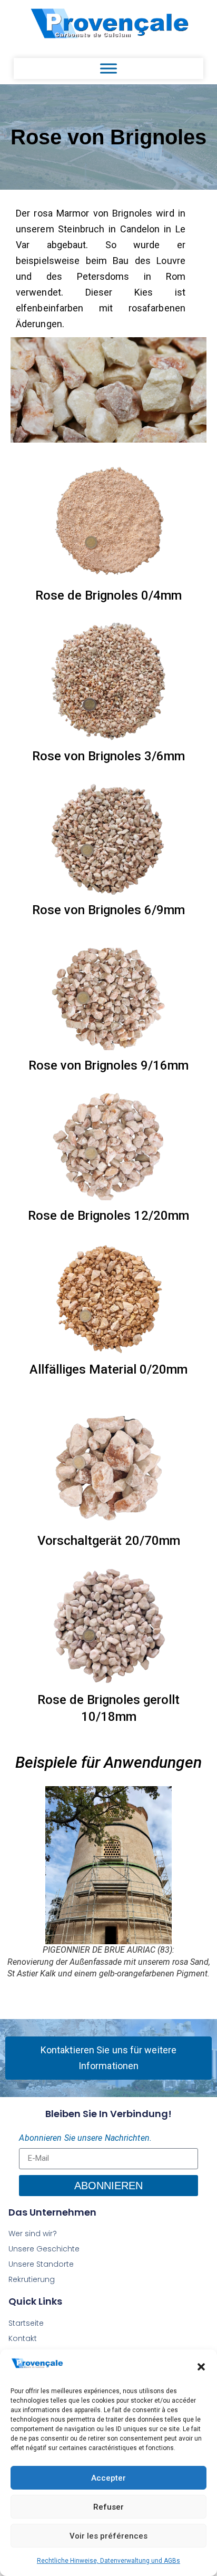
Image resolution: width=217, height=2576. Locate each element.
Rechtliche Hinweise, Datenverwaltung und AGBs (108, 2561)
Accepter (108, 2478)
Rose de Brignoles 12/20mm (108, 1216)
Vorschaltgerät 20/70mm (109, 1541)
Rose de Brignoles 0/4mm (108, 595)
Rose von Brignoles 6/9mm (108, 910)
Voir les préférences (108, 2536)
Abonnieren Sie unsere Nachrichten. (85, 2138)
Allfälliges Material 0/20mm (108, 1369)
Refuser (108, 2507)
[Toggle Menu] (108, 68)
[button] (201, 2367)
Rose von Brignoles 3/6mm (108, 756)
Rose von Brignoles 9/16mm (108, 1065)
